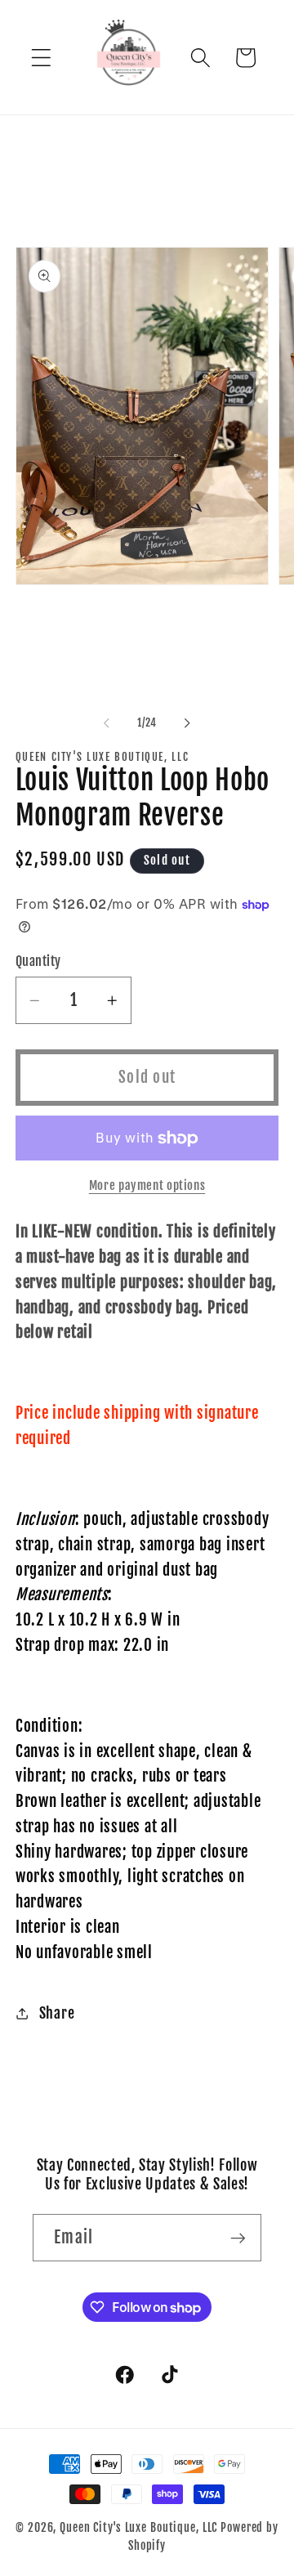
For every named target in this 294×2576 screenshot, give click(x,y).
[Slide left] (107, 723)
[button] (41, 58)
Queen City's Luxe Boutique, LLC (138, 2527)
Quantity (38, 961)
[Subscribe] (238, 2238)
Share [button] (57, 2013)
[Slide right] (188, 723)
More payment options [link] (147, 1185)
